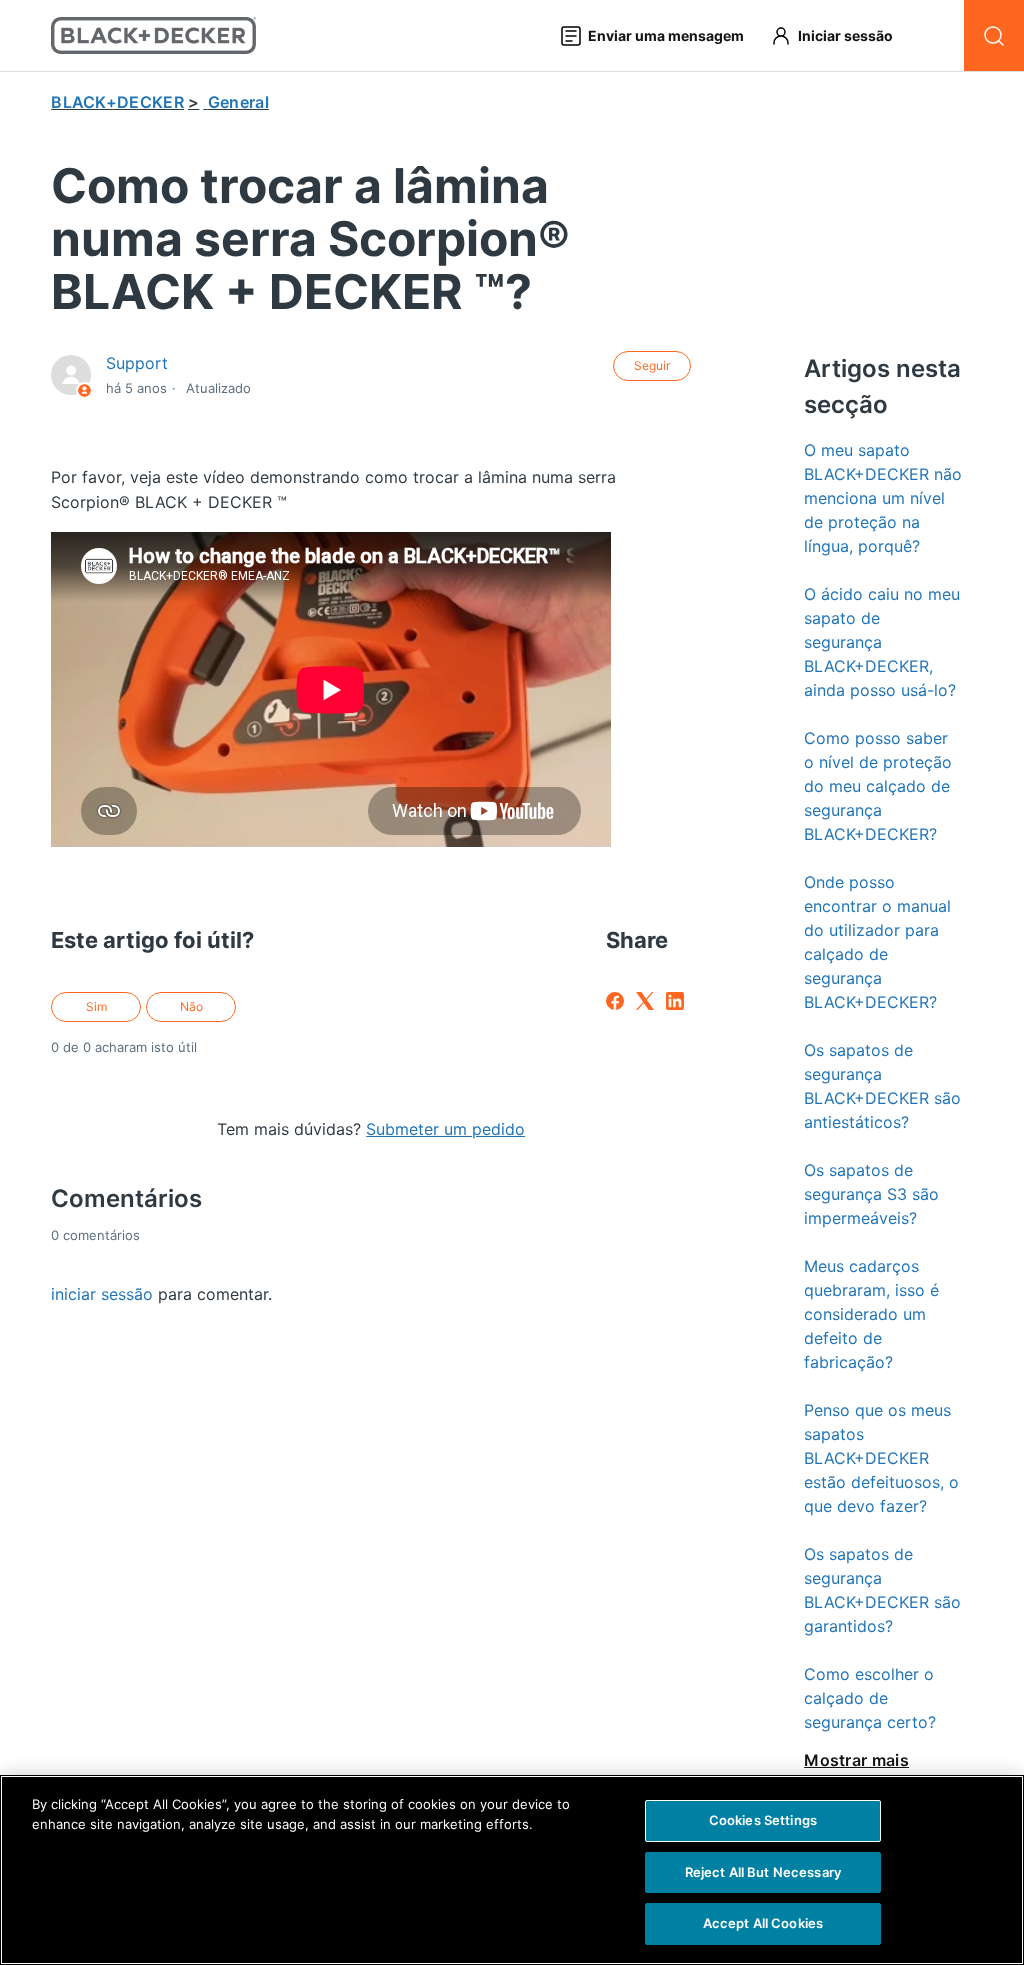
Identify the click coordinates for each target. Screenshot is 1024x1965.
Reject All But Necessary (763, 1872)
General (238, 102)
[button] (841, 35)
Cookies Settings (763, 1820)
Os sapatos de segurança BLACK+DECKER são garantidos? (882, 1590)
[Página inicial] (153, 35)
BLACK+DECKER (117, 102)
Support (137, 363)
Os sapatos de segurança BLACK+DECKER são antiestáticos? (882, 1086)
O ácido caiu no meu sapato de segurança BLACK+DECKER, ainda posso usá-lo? (882, 642)
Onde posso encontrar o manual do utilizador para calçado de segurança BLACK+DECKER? (877, 942)
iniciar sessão (102, 1294)
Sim (96, 1006)
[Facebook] (615, 1001)
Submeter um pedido (445, 1129)
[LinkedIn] (675, 1001)
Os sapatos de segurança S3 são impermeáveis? (871, 1194)
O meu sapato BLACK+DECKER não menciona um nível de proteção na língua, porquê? (883, 498)
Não (191, 1006)
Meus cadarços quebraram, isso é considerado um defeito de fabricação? (871, 1314)
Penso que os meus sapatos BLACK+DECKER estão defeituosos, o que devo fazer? (881, 1458)
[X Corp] (645, 1001)
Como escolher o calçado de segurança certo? (870, 1698)
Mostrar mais (856, 1760)
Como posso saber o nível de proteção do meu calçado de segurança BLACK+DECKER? (878, 786)
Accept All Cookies (763, 1923)
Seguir (652, 365)
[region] (512, 1870)
